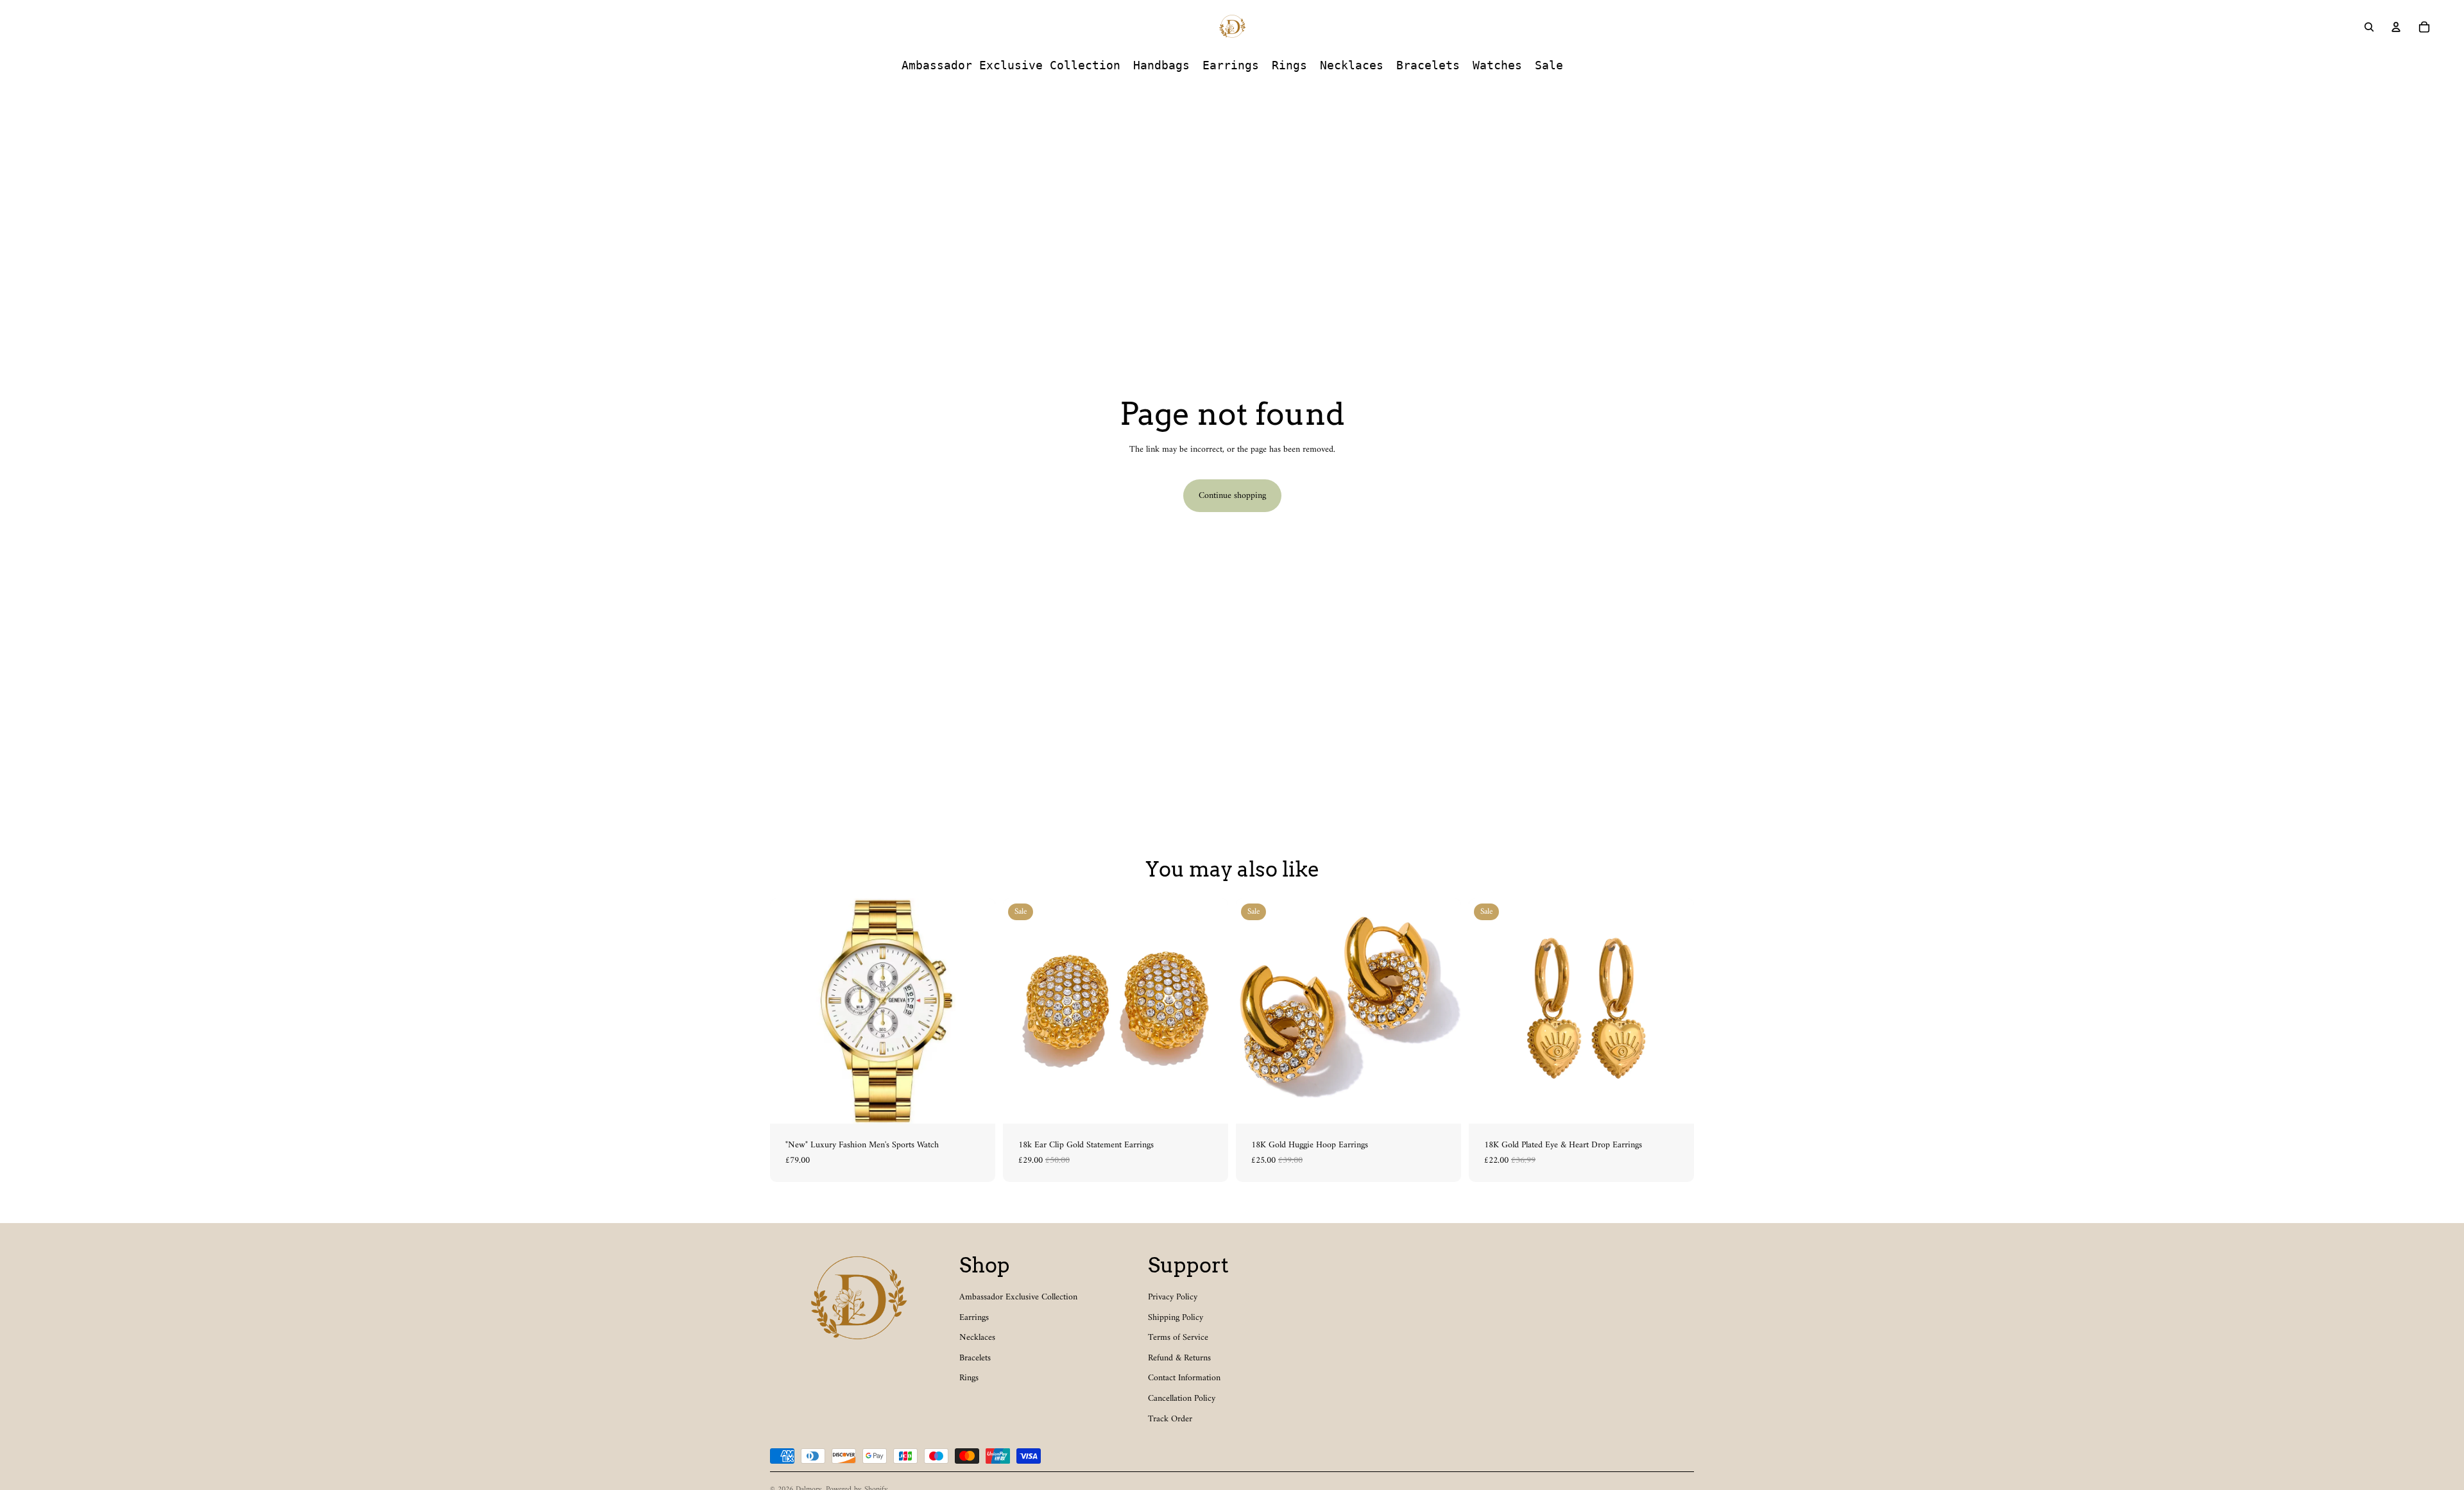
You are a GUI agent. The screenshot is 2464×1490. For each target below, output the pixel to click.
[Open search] (2369, 27)
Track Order (1170, 1419)
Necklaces (977, 1338)
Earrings (974, 1318)
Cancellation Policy (1182, 1399)
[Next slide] (976, 1011)
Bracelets (975, 1358)
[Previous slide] (789, 1011)
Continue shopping (1232, 496)
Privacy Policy (1173, 1297)
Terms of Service (1178, 1338)
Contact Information (1184, 1378)
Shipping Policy (1176, 1318)
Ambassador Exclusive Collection (1018, 1297)
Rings (969, 1378)
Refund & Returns (1179, 1358)
